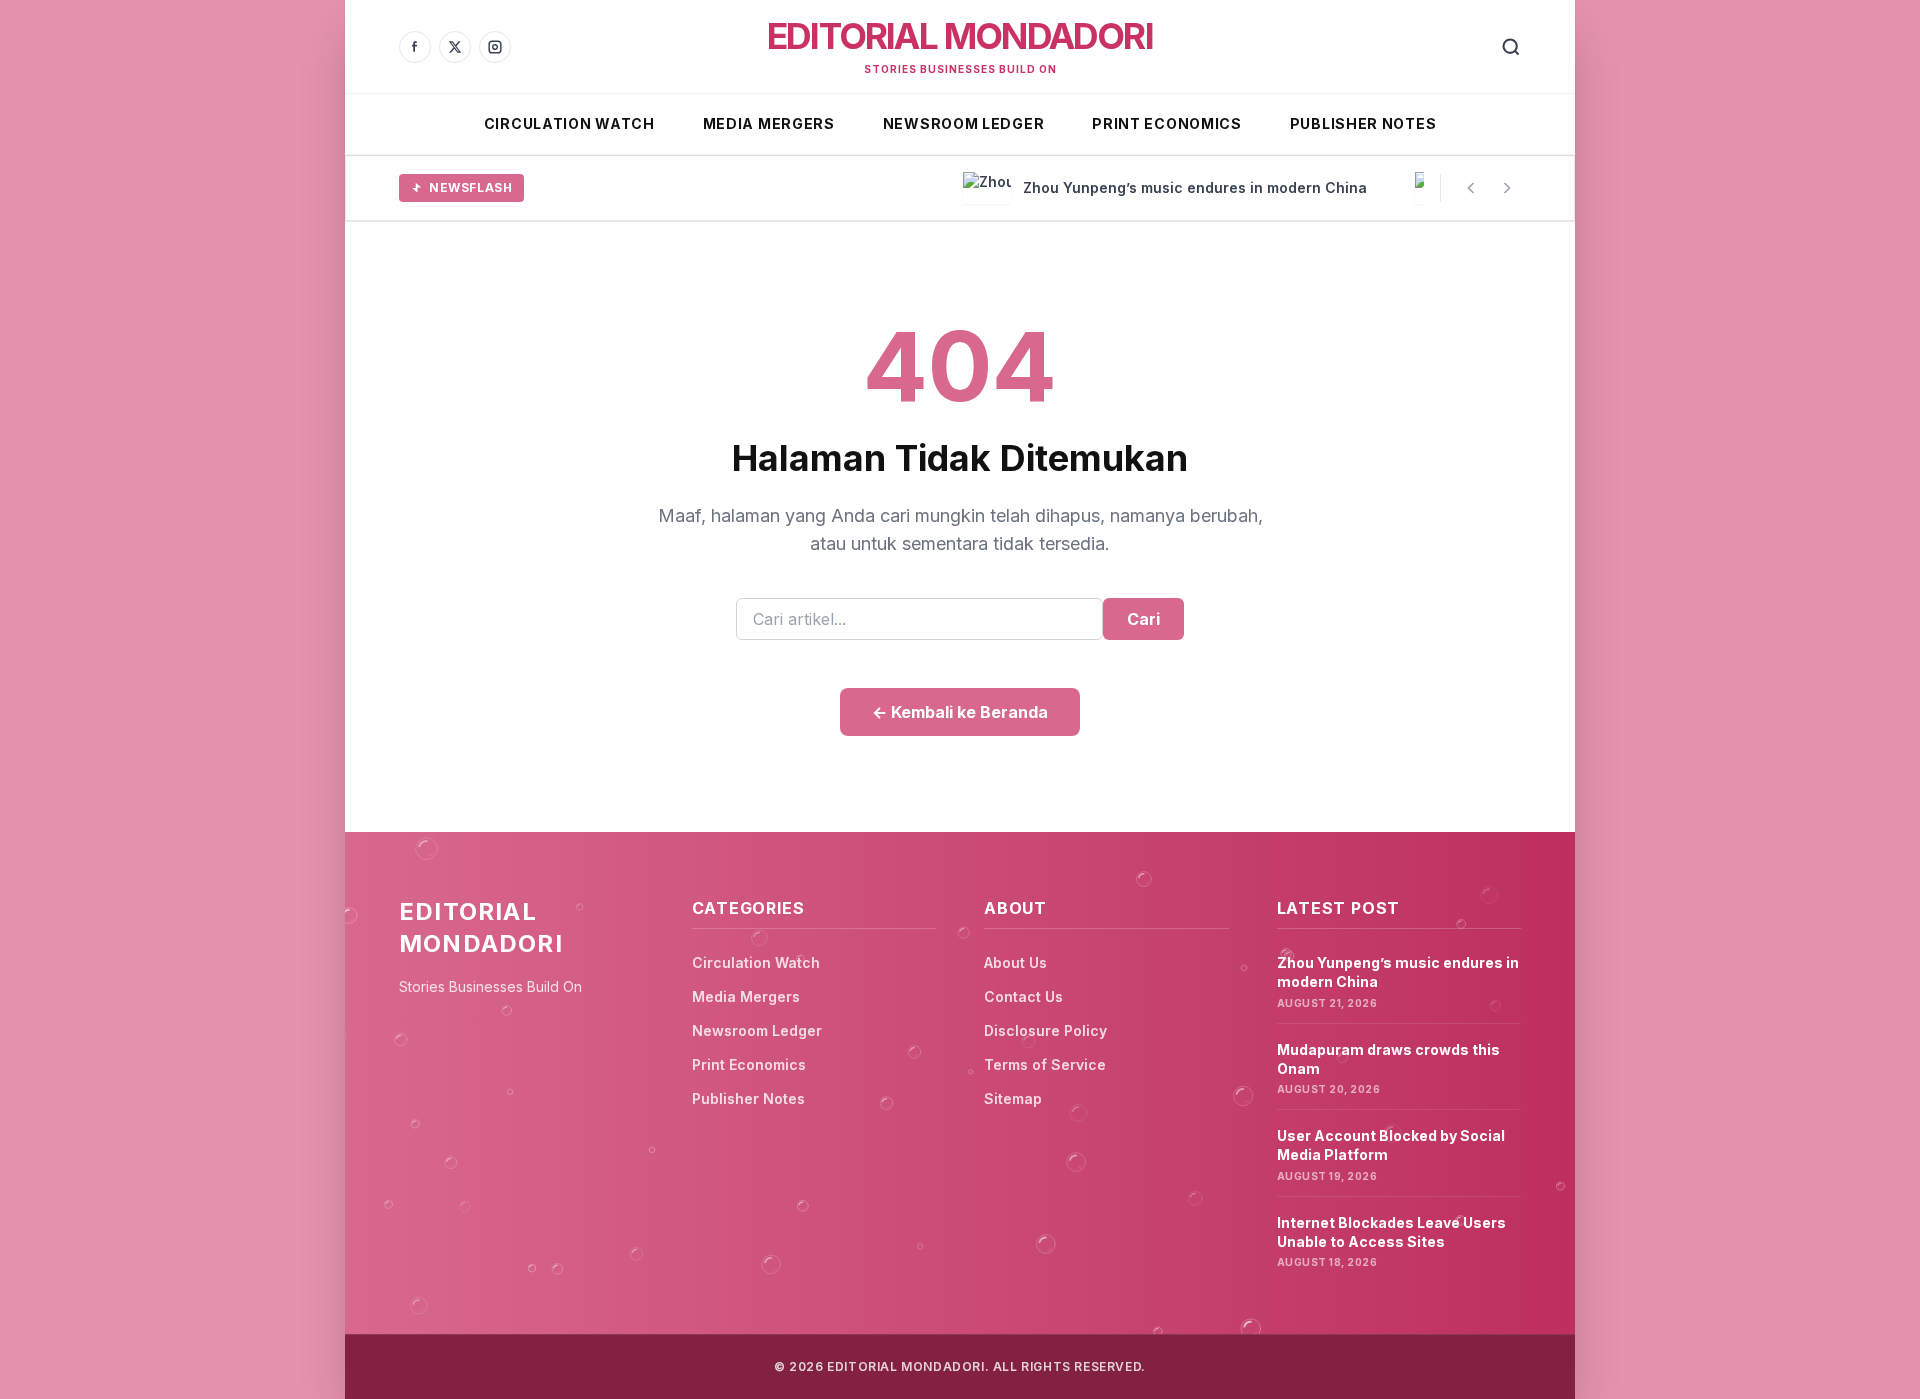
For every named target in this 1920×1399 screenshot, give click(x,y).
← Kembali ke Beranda (960, 712)
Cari (1143, 619)
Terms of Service (1045, 1064)
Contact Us (1023, 996)
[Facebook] (415, 47)
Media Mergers (769, 123)
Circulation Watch (569, 123)
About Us (1015, 962)
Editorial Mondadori (960, 36)
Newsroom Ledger (964, 123)
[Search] (1511, 47)
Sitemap (1013, 1098)
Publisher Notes (1363, 123)
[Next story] (1507, 188)
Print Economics (1167, 123)
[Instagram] (495, 47)
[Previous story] (1471, 188)
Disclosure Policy (1045, 1030)
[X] (455, 47)
